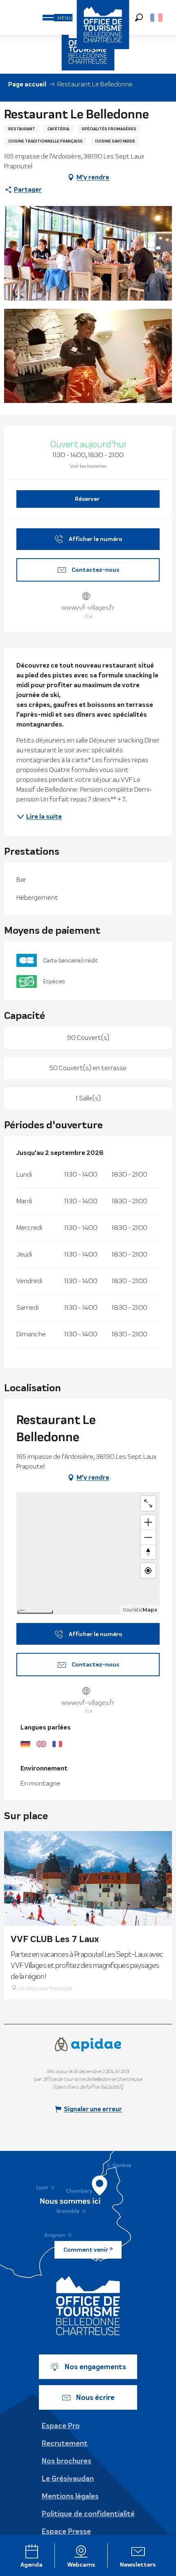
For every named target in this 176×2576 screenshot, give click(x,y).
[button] (139, 17)
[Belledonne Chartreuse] (88, 2306)
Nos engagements (95, 2367)
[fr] (157, 18)
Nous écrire (95, 2397)
